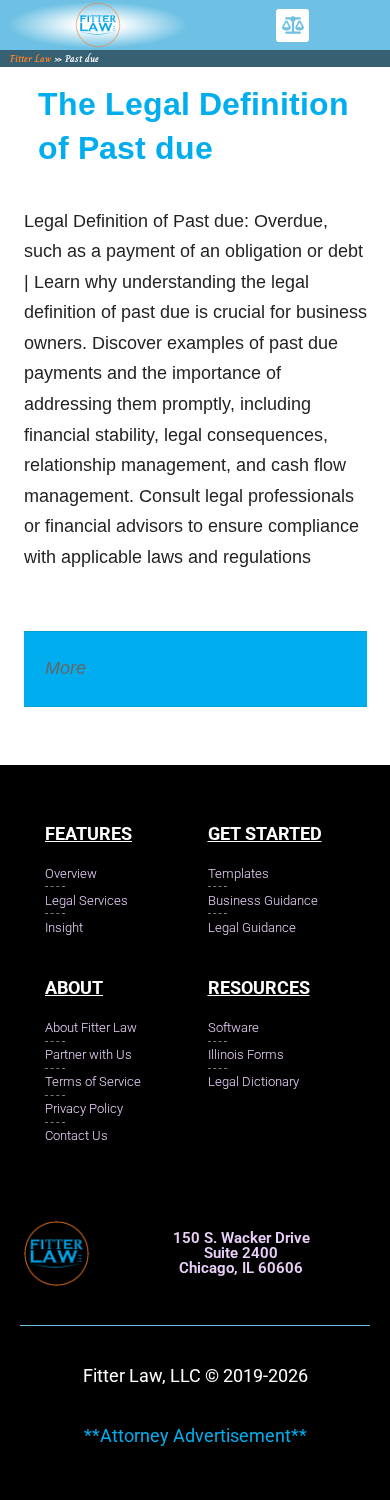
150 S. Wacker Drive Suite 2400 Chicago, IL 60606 (241, 1253)
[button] (292, 25)
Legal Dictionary (155, 668)
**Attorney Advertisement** (195, 1435)
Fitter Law (30, 58)
